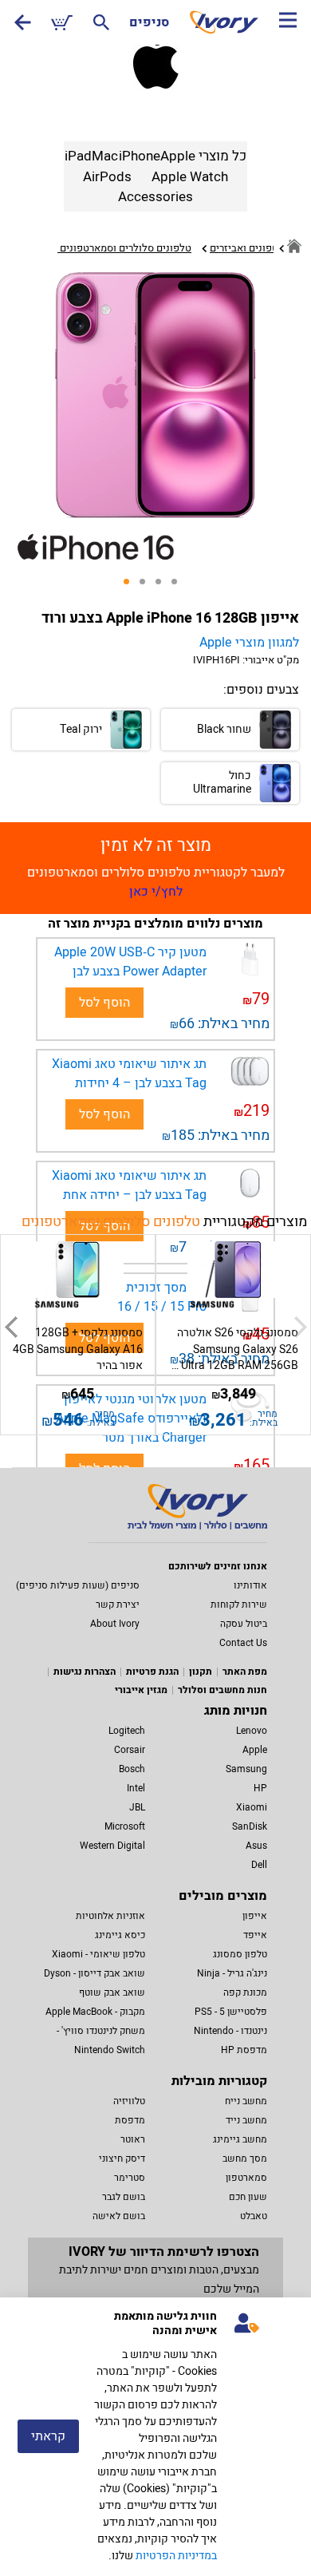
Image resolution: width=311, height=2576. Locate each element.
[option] (155, 395)
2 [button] (148, 587)
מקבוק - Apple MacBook (95, 2012)
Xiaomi (252, 1807)
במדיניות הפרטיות (176, 2556)
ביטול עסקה (244, 1624)
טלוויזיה (129, 2101)
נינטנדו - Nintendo (230, 2031)
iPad (78, 156)
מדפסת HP (244, 2050)
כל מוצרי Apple (203, 156)
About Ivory (115, 1624)
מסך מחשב (245, 2159)
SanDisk (250, 1826)
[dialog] (155, 2437)
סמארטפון (246, 2178)
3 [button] (163, 587)
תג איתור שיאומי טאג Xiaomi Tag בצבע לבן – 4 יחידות (129, 1074)
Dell (259, 1865)
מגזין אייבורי (141, 1690)
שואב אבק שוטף (112, 1992)
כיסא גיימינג (120, 1935)
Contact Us (243, 1643)
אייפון (255, 1916)
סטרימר (130, 2178)
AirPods (107, 177)
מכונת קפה (245, 1992)
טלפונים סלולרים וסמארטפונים (111, 1222)
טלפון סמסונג (240, 1954)
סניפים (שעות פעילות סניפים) (78, 1585)
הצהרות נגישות (85, 1672)
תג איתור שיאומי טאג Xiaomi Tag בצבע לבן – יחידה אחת (129, 1185)
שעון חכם (248, 2197)
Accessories (155, 197)
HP (260, 1788)
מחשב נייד (246, 2120)
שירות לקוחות (239, 1605)
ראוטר (133, 2139)
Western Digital (112, 1846)
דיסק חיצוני (122, 2159)
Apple (255, 1750)
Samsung (246, 1769)
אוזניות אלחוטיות (110, 1916)
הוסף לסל (104, 1003)
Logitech (127, 1731)
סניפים (149, 22)
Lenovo (252, 1731)
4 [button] (179, 587)
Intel (136, 1788)
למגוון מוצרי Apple (249, 643)
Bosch (132, 1769)
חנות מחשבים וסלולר (222, 1690)
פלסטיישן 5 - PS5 (231, 2012)
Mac (105, 156)
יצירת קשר (118, 1605)
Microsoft (125, 1826)
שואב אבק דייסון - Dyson (94, 1973)
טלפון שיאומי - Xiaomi (98, 1954)
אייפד (255, 1935)
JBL (137, 1807)
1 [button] (132, 587)
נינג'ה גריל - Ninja (232, 1973)
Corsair (130, 1750)
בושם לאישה (119, 2216)
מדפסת (130, 2120)
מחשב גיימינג (240, 2139)
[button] (11, 1327)
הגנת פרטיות (152, 1672)
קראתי (48, 2436)
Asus (256, 1846)
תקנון (201, 1672)
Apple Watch (190, 177)
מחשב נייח (246, 2101)
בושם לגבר (124, 2197)
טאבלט (254, 2216)
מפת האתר (245, 1672)
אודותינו (250, 1585)
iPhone (140, 156)
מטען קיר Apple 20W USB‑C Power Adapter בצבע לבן (130, 962)
